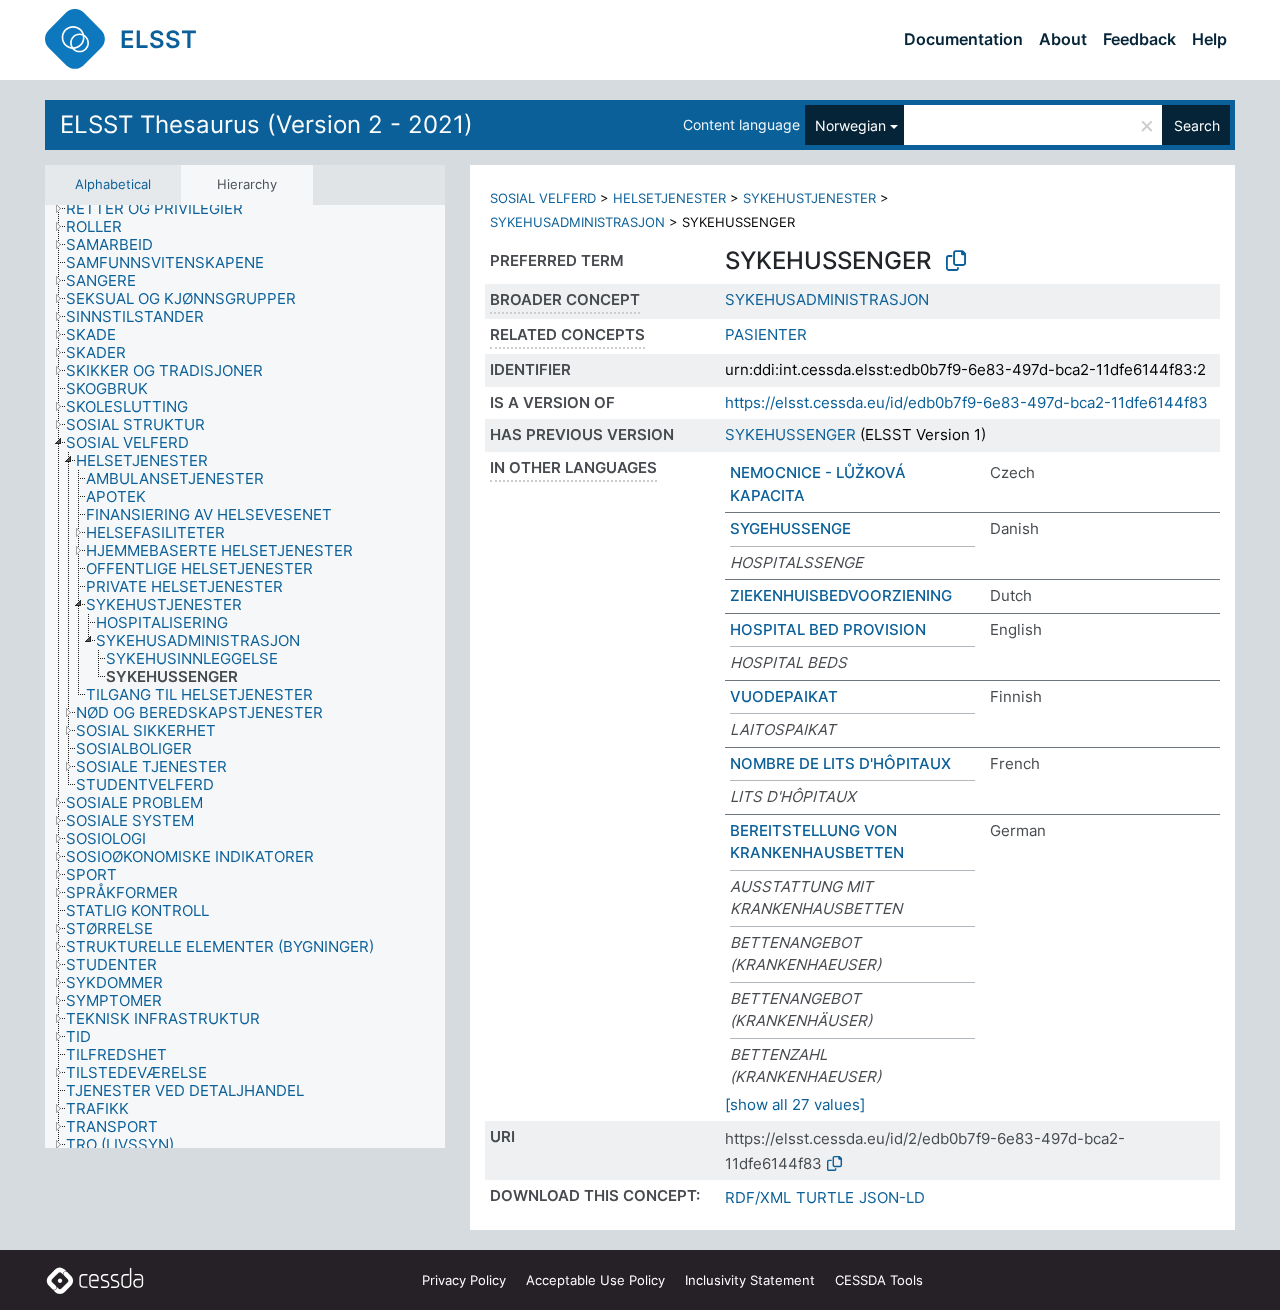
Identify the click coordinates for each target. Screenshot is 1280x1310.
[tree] (245, 676)
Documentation (963, 39)
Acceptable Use (595, 1280)
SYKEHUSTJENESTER (809, 198)
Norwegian (850, 125)
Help (1209, 39)
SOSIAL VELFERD (543, 198)
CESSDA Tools (879, 1280)
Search (1197, 125)
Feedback (1139, 39)
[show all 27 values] (795, 1104)
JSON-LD (892, 1197)
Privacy (464, 1280)
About (1063, 39)
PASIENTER (766, 334)
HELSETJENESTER (669, 198)
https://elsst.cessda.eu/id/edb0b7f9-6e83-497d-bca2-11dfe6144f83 (966, 402)
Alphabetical (113, 184)
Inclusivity (750, 1280)
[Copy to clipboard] (956, 261)
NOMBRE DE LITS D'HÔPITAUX (840, 763)
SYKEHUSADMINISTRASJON (577, 222)
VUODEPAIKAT (784, 696)
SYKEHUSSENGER (790, 434)
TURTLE (825, 1197)
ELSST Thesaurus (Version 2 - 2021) (266, 124)
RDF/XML (758, 1197)
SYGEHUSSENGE (790, 528)
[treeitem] (163, 209)
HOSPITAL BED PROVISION (828, 629)
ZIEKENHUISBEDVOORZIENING (841, 595)
